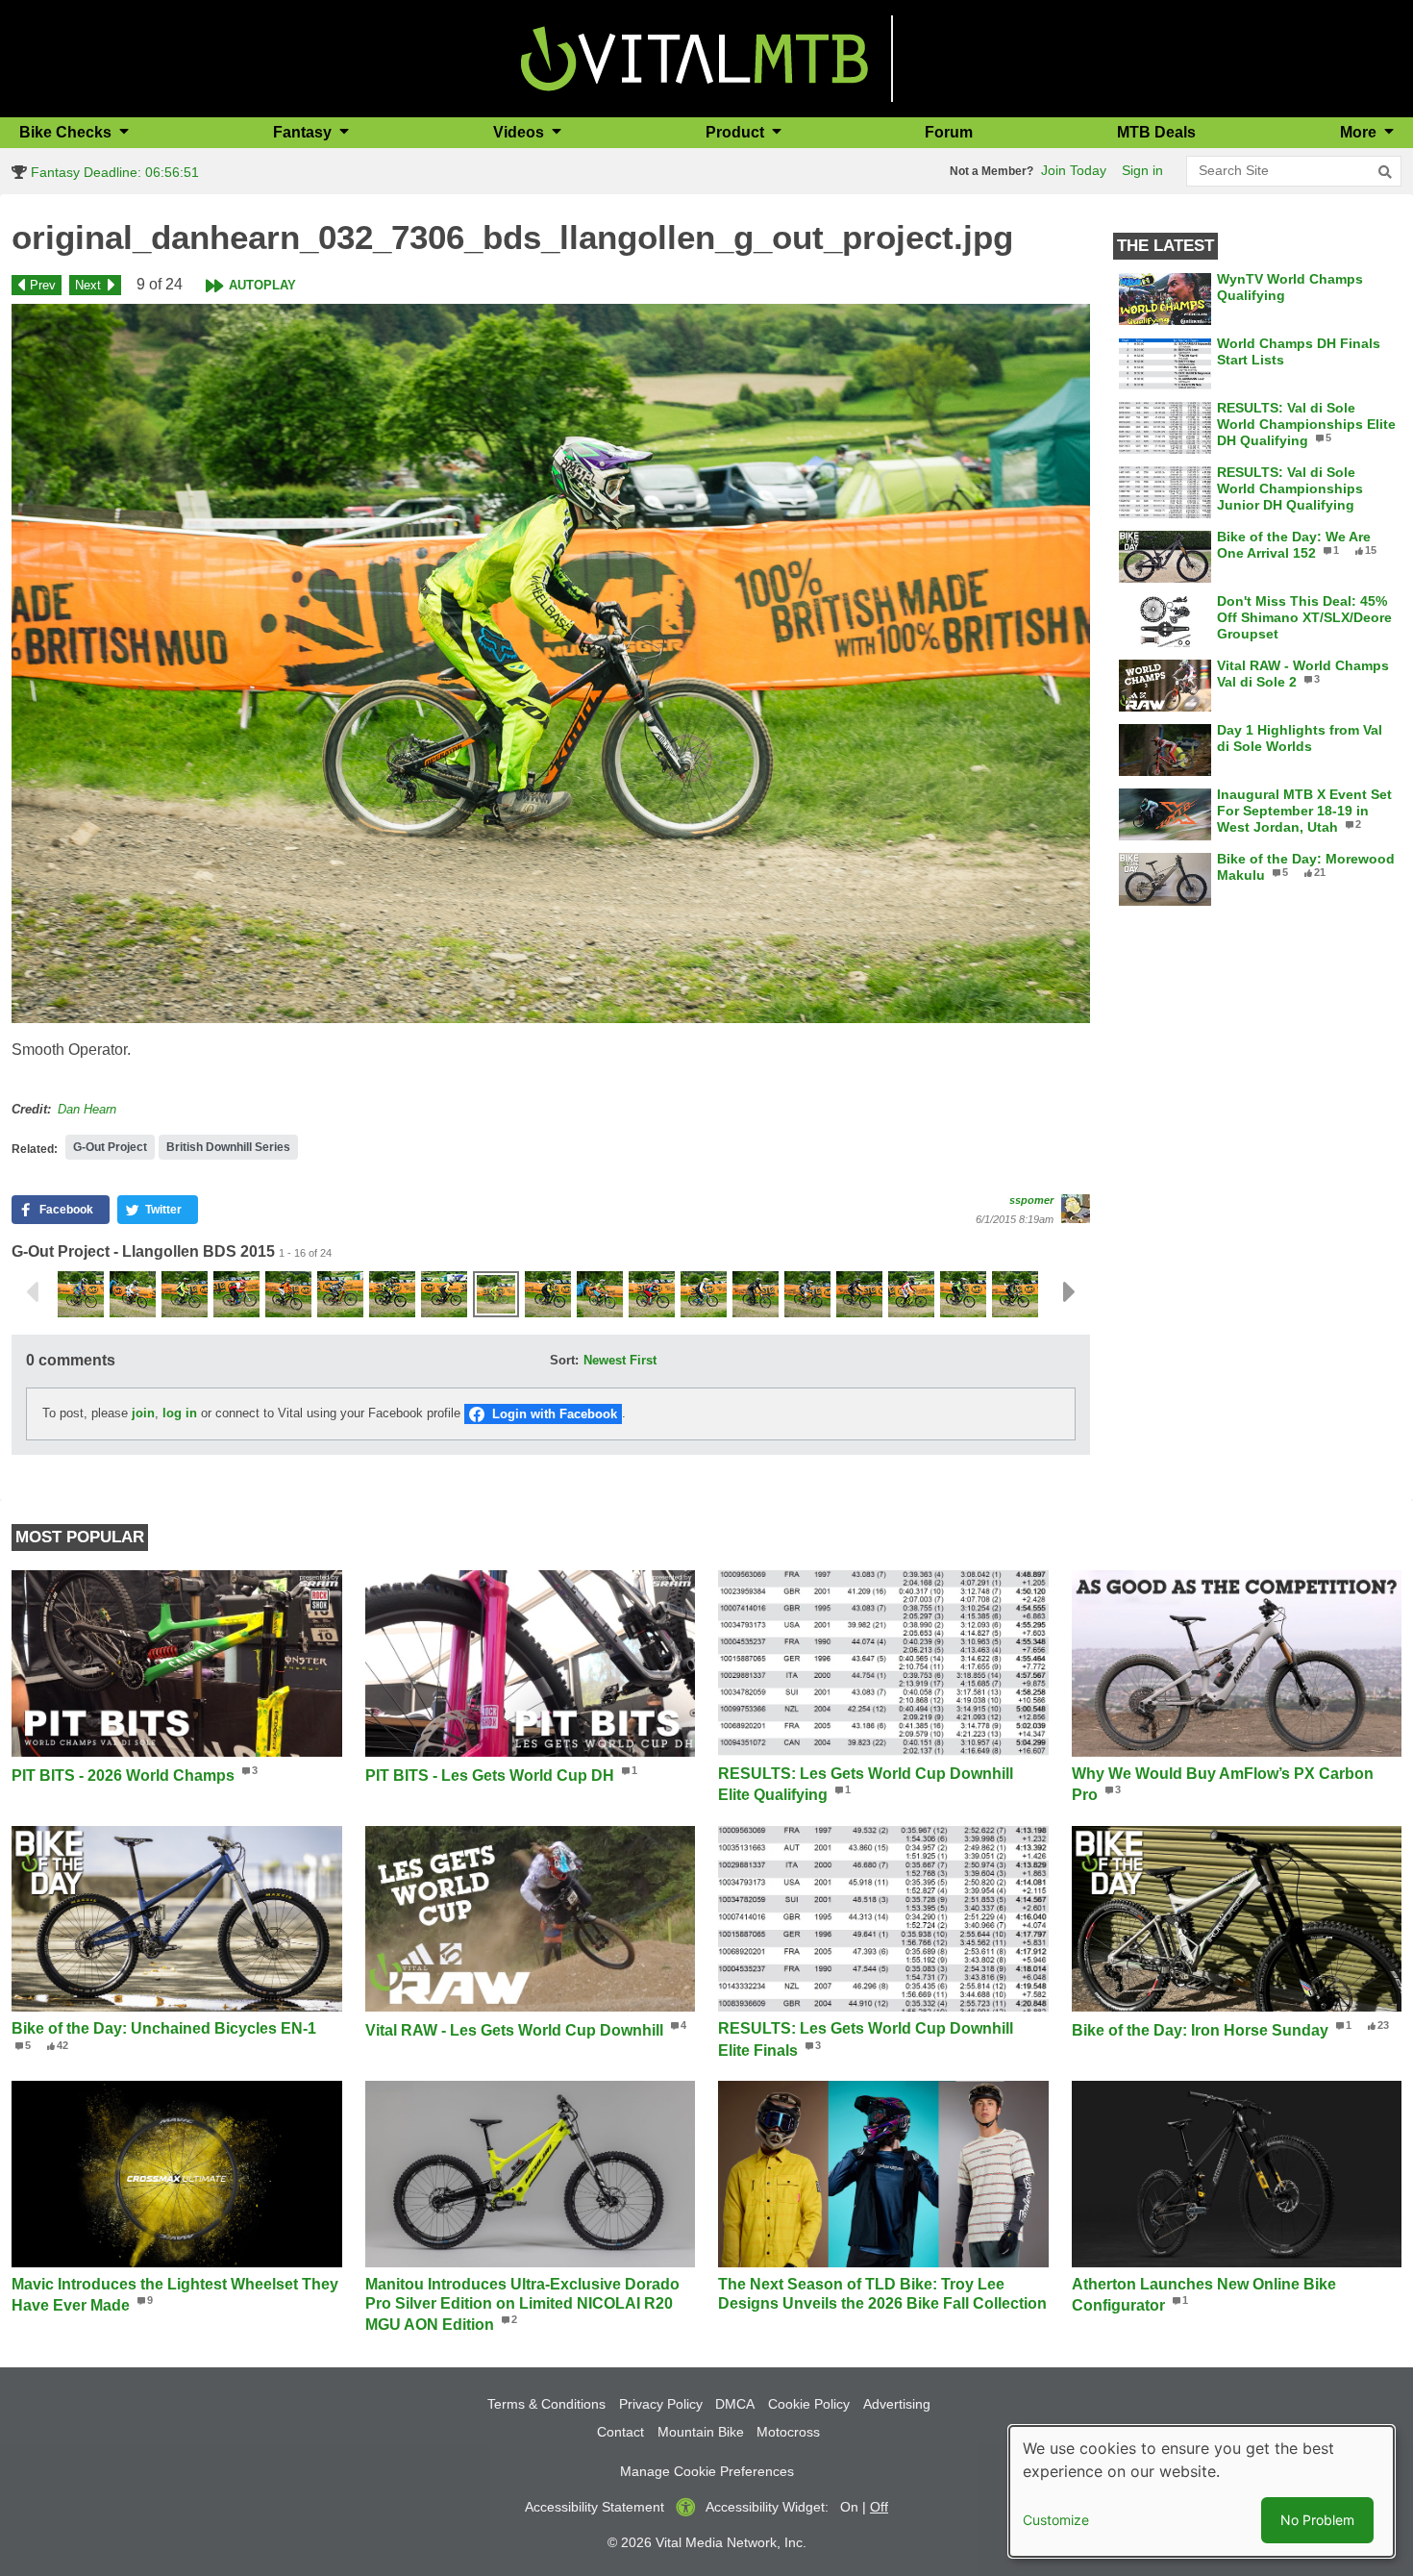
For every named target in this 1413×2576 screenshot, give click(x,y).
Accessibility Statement (595, 2507)
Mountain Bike (701, 2432)
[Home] (694, 57)
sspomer (1031, 1200)
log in (180, 1413)
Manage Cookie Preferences (707, 2471)
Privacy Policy (661, 2404)
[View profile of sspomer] (1076, 1209)
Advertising (897, 2404)
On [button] (849, 2507)
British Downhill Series (228, 1147)
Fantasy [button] (304, 132)
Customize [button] (1056, 2520)
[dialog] (1202, 2491)
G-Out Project (110, 1147)
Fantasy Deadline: (113, 172)
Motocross (788, 2432)
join (143, 1413)
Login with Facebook (555, 1414)
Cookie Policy (809, 2404)
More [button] (1360, 132)
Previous (32, 1292)
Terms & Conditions (546, 2404)
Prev (43, 285)
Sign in (1142, 170)
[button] (551, 663)
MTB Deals (1156, 132)
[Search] (1385, 172)
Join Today (1074, 170)
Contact (620, 2432)
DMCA (735, 2404)
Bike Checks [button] (67, 132)
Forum (949, 132)
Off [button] (879, 2507)
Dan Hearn (87, 1109)
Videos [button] (521, 132)
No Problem (1317, 2520)
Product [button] (737, 132)
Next (88, 285)
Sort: (564, 1360)
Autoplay (262, 285)
